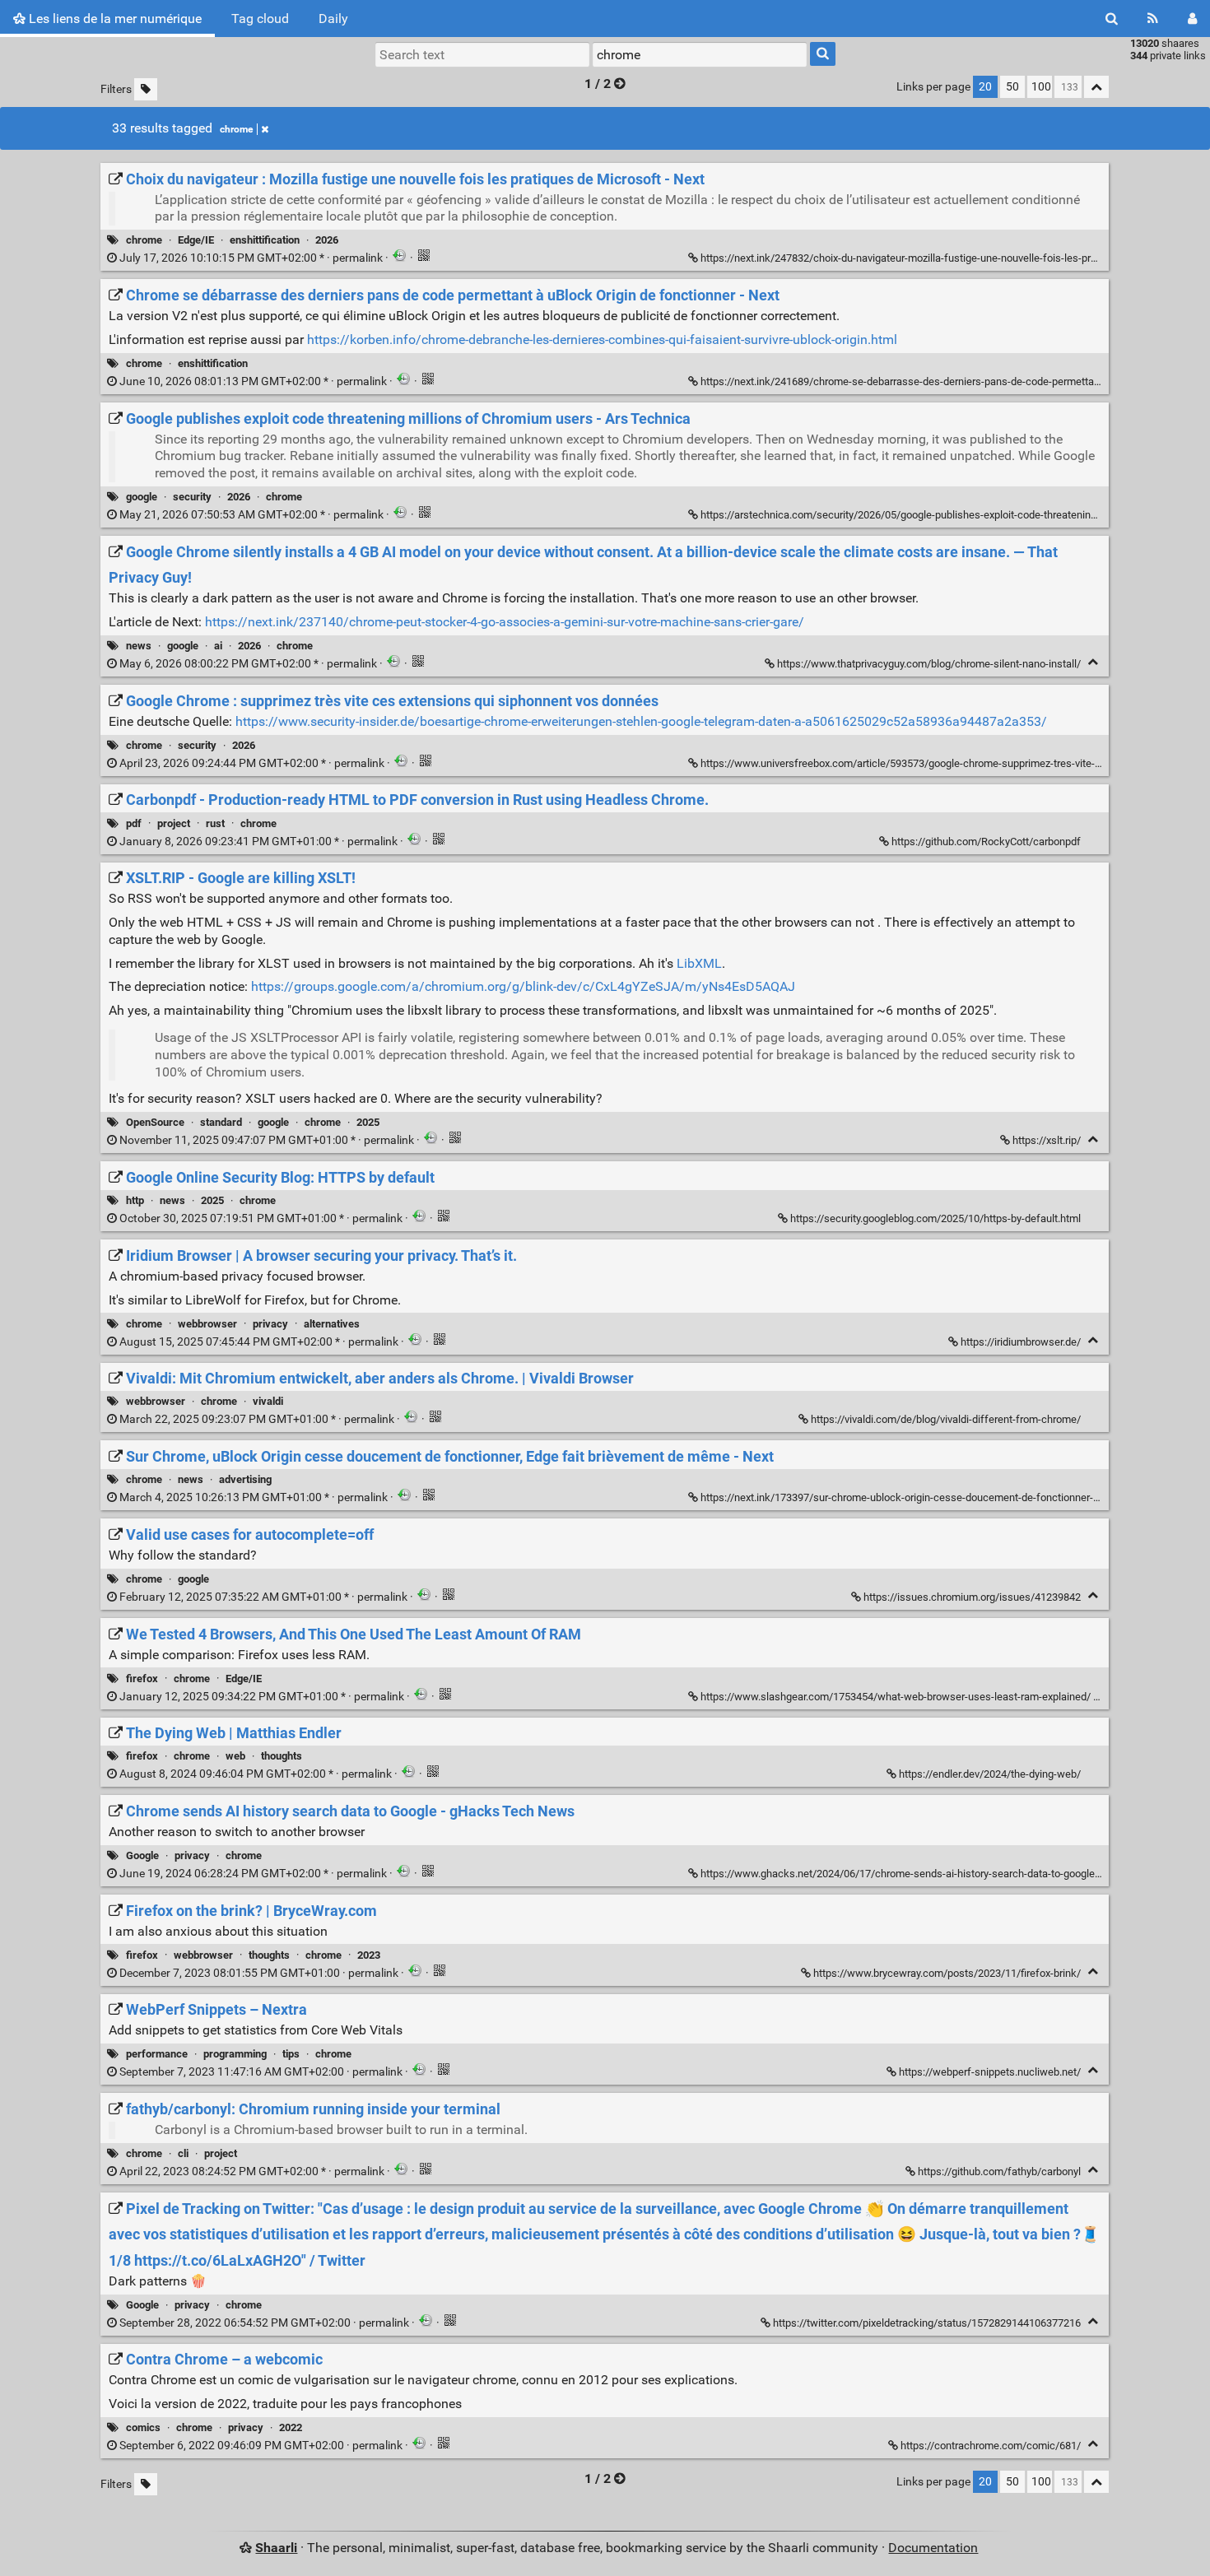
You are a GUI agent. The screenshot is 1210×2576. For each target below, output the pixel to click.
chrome (236, 129)
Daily (333, 19)
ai (218, 646)
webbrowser (207, 1324)
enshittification (265, 240)
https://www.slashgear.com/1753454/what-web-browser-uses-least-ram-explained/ (896, 1697)
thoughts (282, 1756)
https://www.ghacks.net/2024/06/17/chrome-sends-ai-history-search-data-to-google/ (900, 1874)
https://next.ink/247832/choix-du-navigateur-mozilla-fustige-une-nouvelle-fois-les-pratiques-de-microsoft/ (947, 258)
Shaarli (276, 2548)
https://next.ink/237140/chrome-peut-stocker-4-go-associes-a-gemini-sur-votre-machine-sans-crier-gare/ (505, 622)
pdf (134, 823)
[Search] (1112, 19)
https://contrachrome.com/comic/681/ (991, 2446)
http (135, 1200)
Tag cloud (260, 19)
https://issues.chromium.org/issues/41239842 (972, 1597)
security (192, 497)
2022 (291, 2427)
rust (215, 823)
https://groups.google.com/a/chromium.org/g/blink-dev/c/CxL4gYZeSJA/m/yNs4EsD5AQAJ (523, 986)
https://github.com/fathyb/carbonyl (999, 2171)
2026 (327, 240)
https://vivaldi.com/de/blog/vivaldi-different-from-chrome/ (946, 1419)
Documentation (933, 2548)
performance (157, 2054)
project (174, 823)
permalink (251, 258)
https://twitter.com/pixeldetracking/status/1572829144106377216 (927, 2323)
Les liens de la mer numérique (114, 19)
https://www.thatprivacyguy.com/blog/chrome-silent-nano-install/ (929, 664)
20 (985, 87)
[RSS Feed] (1153, 19)
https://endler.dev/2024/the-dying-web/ (990, 1774)
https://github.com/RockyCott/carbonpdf (986, 842)
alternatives (332, 1324)
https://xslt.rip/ (1047, 1140)
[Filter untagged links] (146, 89)
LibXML (699, 963)
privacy (270, 1324)
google (142, 497)
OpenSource (155, 1122)
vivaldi (268, 1401)
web (235, 1756)
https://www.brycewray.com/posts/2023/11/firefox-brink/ (947, 1973)
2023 (369, 1955)
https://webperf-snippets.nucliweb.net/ (990, 2072)
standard (221, 1122)
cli (183, 2153)
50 (1012, 87)
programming (235, 2054)
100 (1041, 87)
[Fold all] (1096, 87)
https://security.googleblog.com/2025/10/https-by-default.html (935, 1218)
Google (142, 1855)
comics (143, 2427)
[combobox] (700, 54)
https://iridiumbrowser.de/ (1021, 1342)
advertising (245, 1479)
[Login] (1192, 19)
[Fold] (1093, 662)
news (139, 646)
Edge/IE (196, 240)
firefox (142, 1679)
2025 (368, 1122)
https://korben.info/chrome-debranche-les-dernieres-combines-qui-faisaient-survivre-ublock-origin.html (602, 339)
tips (291, 2054)
